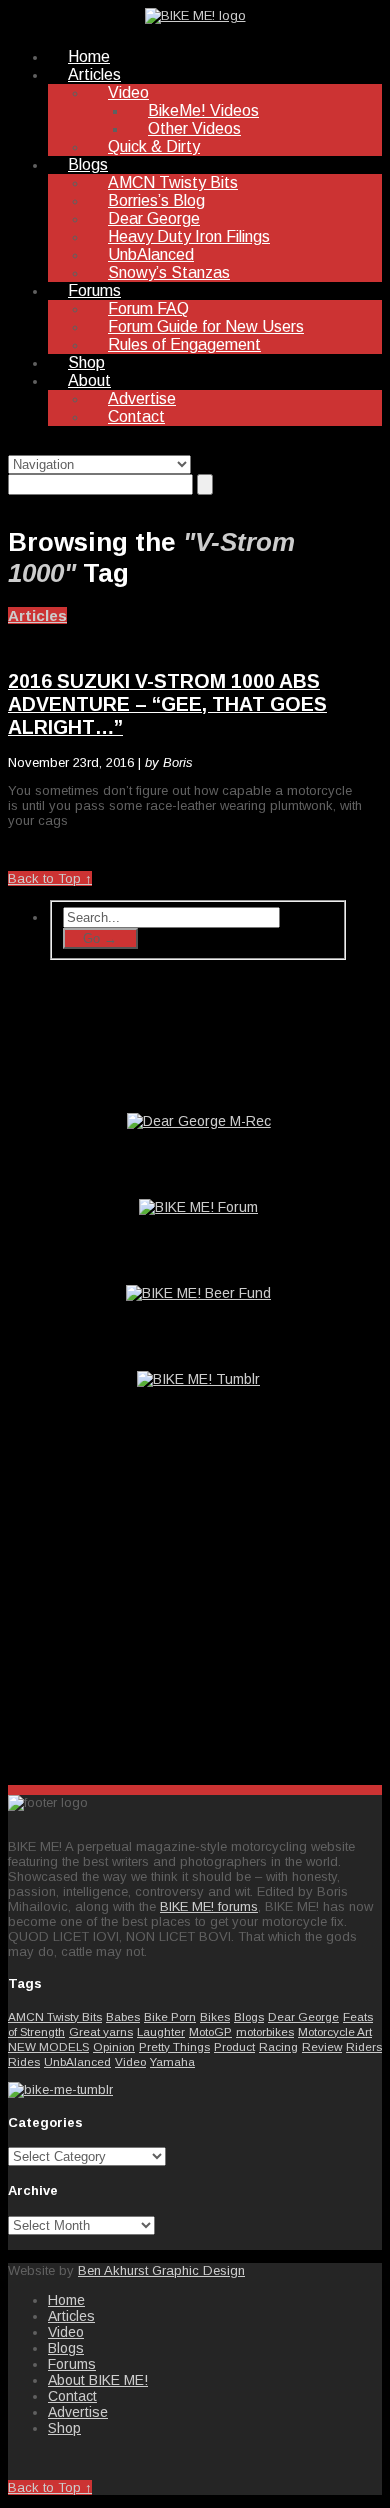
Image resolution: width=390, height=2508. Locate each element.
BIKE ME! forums (209, 1906)
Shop (86, 362)
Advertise (142, 398)
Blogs (88, 164)
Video (128, 92)
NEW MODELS (48, 2046)
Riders (364, 2046)
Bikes (215, 2016)
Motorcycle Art (335, 2031)
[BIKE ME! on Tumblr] (60, 2089)
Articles (94, 74)
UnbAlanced (151, 254)
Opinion (114, 2046)
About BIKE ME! (98, 2380)
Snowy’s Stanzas (169, 272)
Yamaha (172, 2061)
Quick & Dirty (154, 146)
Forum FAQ (148, 308)
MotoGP (210, 2031)
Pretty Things (174, 2046)
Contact (136, 416)
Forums (94, 290)
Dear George (154, 218)
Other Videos (194, 128)
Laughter (161, 2031)
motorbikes (265, 2031)
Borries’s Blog (156, 200)
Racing (278, 2046)
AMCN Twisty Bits (173, 182)
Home (89, 56)
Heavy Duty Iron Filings (189, 236)
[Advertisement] (198, 1612)
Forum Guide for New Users (206, 326)
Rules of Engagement (184, 344)
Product (234, 2046)
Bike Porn (170, 2016)
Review (322, 2046)
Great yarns (101, 2031)
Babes (123, 2016)
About (89, 380)
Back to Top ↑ (50, 878)
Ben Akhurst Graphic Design (161, 2270)
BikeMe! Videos (203, 110)
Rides (24, 2061)
